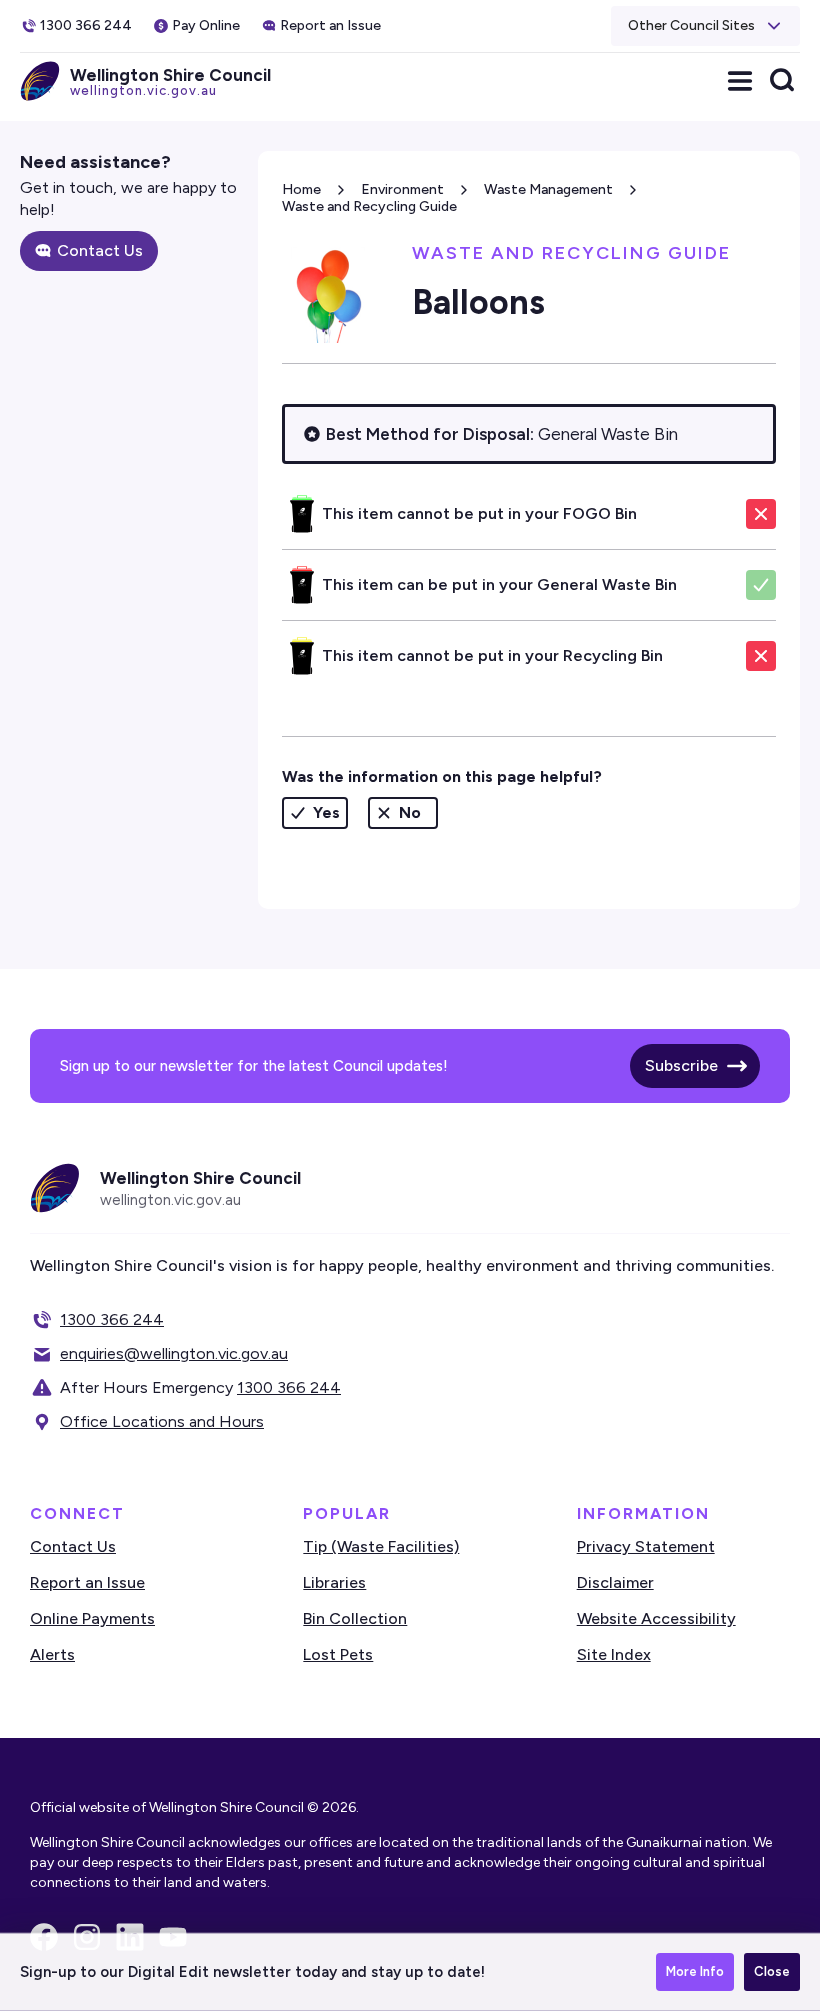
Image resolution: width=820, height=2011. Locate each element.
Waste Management (548, 189)
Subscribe (681, 1065)
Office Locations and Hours (162, 1421)
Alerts (52, 1654)
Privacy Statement (646, 1546)
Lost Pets (338, 1654)
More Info (695, 1971)
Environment (402, 189)
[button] (705, 26)
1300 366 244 (112, 1319)
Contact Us (100, 250)
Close (772, 1971)
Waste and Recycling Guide (369, 206)
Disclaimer (615, 1582)
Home (301, 189)
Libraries (334, 1582)
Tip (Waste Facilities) (381, 1546)
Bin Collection (355, 1618)
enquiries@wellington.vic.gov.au (174, 1353)
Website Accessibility (656, 1618)
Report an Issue (87, 1582)
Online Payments (92, 1618)
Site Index (614, 1654)
